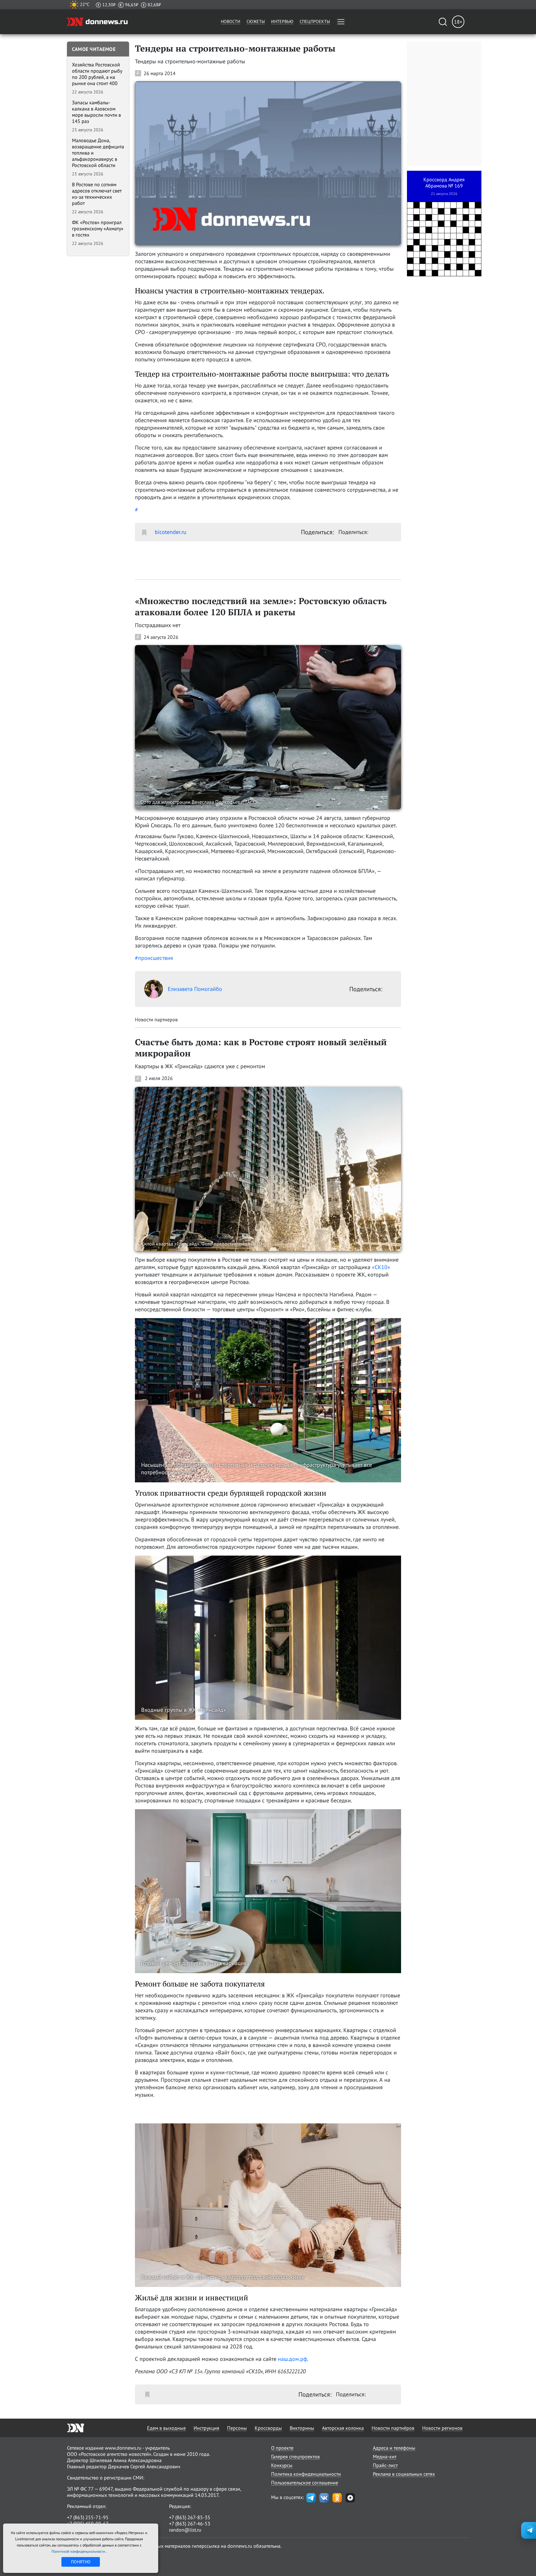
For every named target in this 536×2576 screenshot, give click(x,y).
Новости (231, 21)
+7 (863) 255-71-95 (88, 2517)
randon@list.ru (185, 2530)
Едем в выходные (166, 2428)
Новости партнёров (393, 2428)
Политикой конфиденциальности (79, 2551)
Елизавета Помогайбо (195, 989)
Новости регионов (442, 2428)
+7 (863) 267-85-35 (190, 2517)
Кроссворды (268, 2428)
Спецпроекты (315, 21)
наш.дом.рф (293, 2359)
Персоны (237, 2428)
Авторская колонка (343, 2428)
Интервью (282, 21)
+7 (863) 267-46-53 (190, 2524)
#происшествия (154, 958)
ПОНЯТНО (81, 2562)
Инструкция (206, 2428)
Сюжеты (256, 21)
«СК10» (381, 1267)
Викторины (302, 2428)
